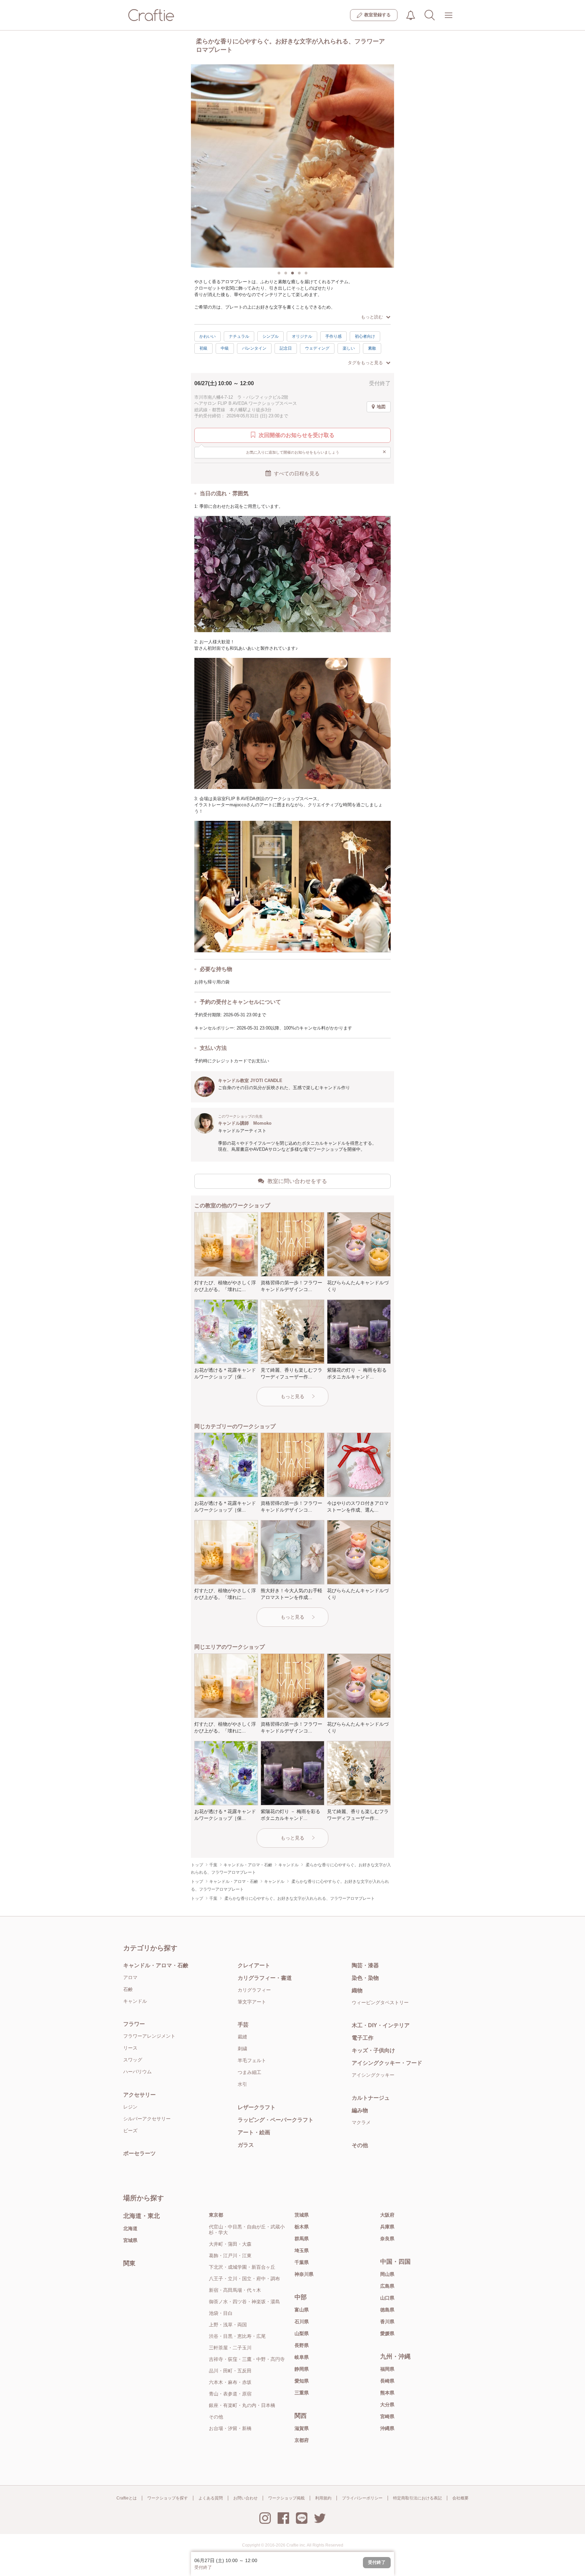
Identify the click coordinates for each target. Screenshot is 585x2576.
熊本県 (387, 2393)
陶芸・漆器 (365, 1965)
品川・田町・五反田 (230, 2371)
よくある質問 (211, 2498)
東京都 (216, 2215)
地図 (381, 407)
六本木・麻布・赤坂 (230, 2382)
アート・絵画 (254, 2132)
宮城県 (130, 2240)
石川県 (302, 2322)
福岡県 (387, 2369)
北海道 (130, 2228)
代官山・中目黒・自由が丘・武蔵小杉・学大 (247, 2230)
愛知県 (302, 2381)
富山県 (302, 2310)
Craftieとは (127, 2498)
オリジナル (302, 336)
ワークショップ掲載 (286, 2498)
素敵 (372, 348)
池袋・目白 (221, 2313)
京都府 (302, 2440)
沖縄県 (387, 2428)
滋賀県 (302, 2428)
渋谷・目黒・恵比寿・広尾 (237, 2336)
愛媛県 (387, 2333)
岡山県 (387, 2274)
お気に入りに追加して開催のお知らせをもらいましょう (316, 452)
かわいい (208, 336)
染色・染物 (365, 1978)
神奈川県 (304, 2274)
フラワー (134, 2024)
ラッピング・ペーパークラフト (276, 2120)
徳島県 (387, 2310)
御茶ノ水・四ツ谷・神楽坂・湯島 (244, 2302)
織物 (357, 1990)
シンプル (270, 336)
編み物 (360, 2110)
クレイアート (254, 1965)
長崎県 (387, 2381)
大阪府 (387, 2215)
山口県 (387, 2298)
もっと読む (372, 317)
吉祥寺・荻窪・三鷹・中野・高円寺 (247, 2359)
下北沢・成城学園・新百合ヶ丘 (242, 2267)
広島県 (387, 2286)
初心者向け (365, 336)
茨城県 (302, 2215)
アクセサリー (139, 2095)
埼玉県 (302, 2250)
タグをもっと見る (365, 363)
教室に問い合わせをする (297, 1181)
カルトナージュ (371, 2098)
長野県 (302, 2345)
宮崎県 (387, 2416)
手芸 (243, 2025)
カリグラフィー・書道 (265, 1978)
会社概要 (460, 2498)
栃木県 (302, 2227)
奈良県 (387, 2239)
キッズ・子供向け (373, 2050)
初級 (203, 348)
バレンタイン (254, 348)
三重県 (302, 2393)
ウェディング (317, 348)
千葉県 (302, 2262)
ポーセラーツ (139, 2153)
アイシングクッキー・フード (387, 2063)
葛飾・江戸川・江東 (230, 2256)
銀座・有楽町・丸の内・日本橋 (242, 2405)
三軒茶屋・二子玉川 (230, 2348)
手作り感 (333, 336)
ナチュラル (239, 336)
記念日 (286, 348)
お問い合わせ (245, 2498)
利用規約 (323, 2498)
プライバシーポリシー (362, 2498)
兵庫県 (387, 2227)
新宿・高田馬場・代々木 (235, 2290)
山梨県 (302, 2333)
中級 (225, 348)
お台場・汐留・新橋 (230, 2428)
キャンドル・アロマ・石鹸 (156, 1965)
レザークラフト (257, 2107)
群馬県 (302, 2239)
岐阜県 (302, 2357)
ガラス (246, 2145)
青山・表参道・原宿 (230, 2394)
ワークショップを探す (168, 2498)
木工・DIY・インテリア (381, 2025)
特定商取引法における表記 (417, 2498)
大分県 (387, 2405)
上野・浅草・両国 (228, 2325)
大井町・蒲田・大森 (230, 2244)
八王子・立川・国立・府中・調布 (244, 2279)
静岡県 (302, 2369)
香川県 (387, 2322)
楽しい (349, 348)
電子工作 (363, 2038)
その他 (360, 2145)
